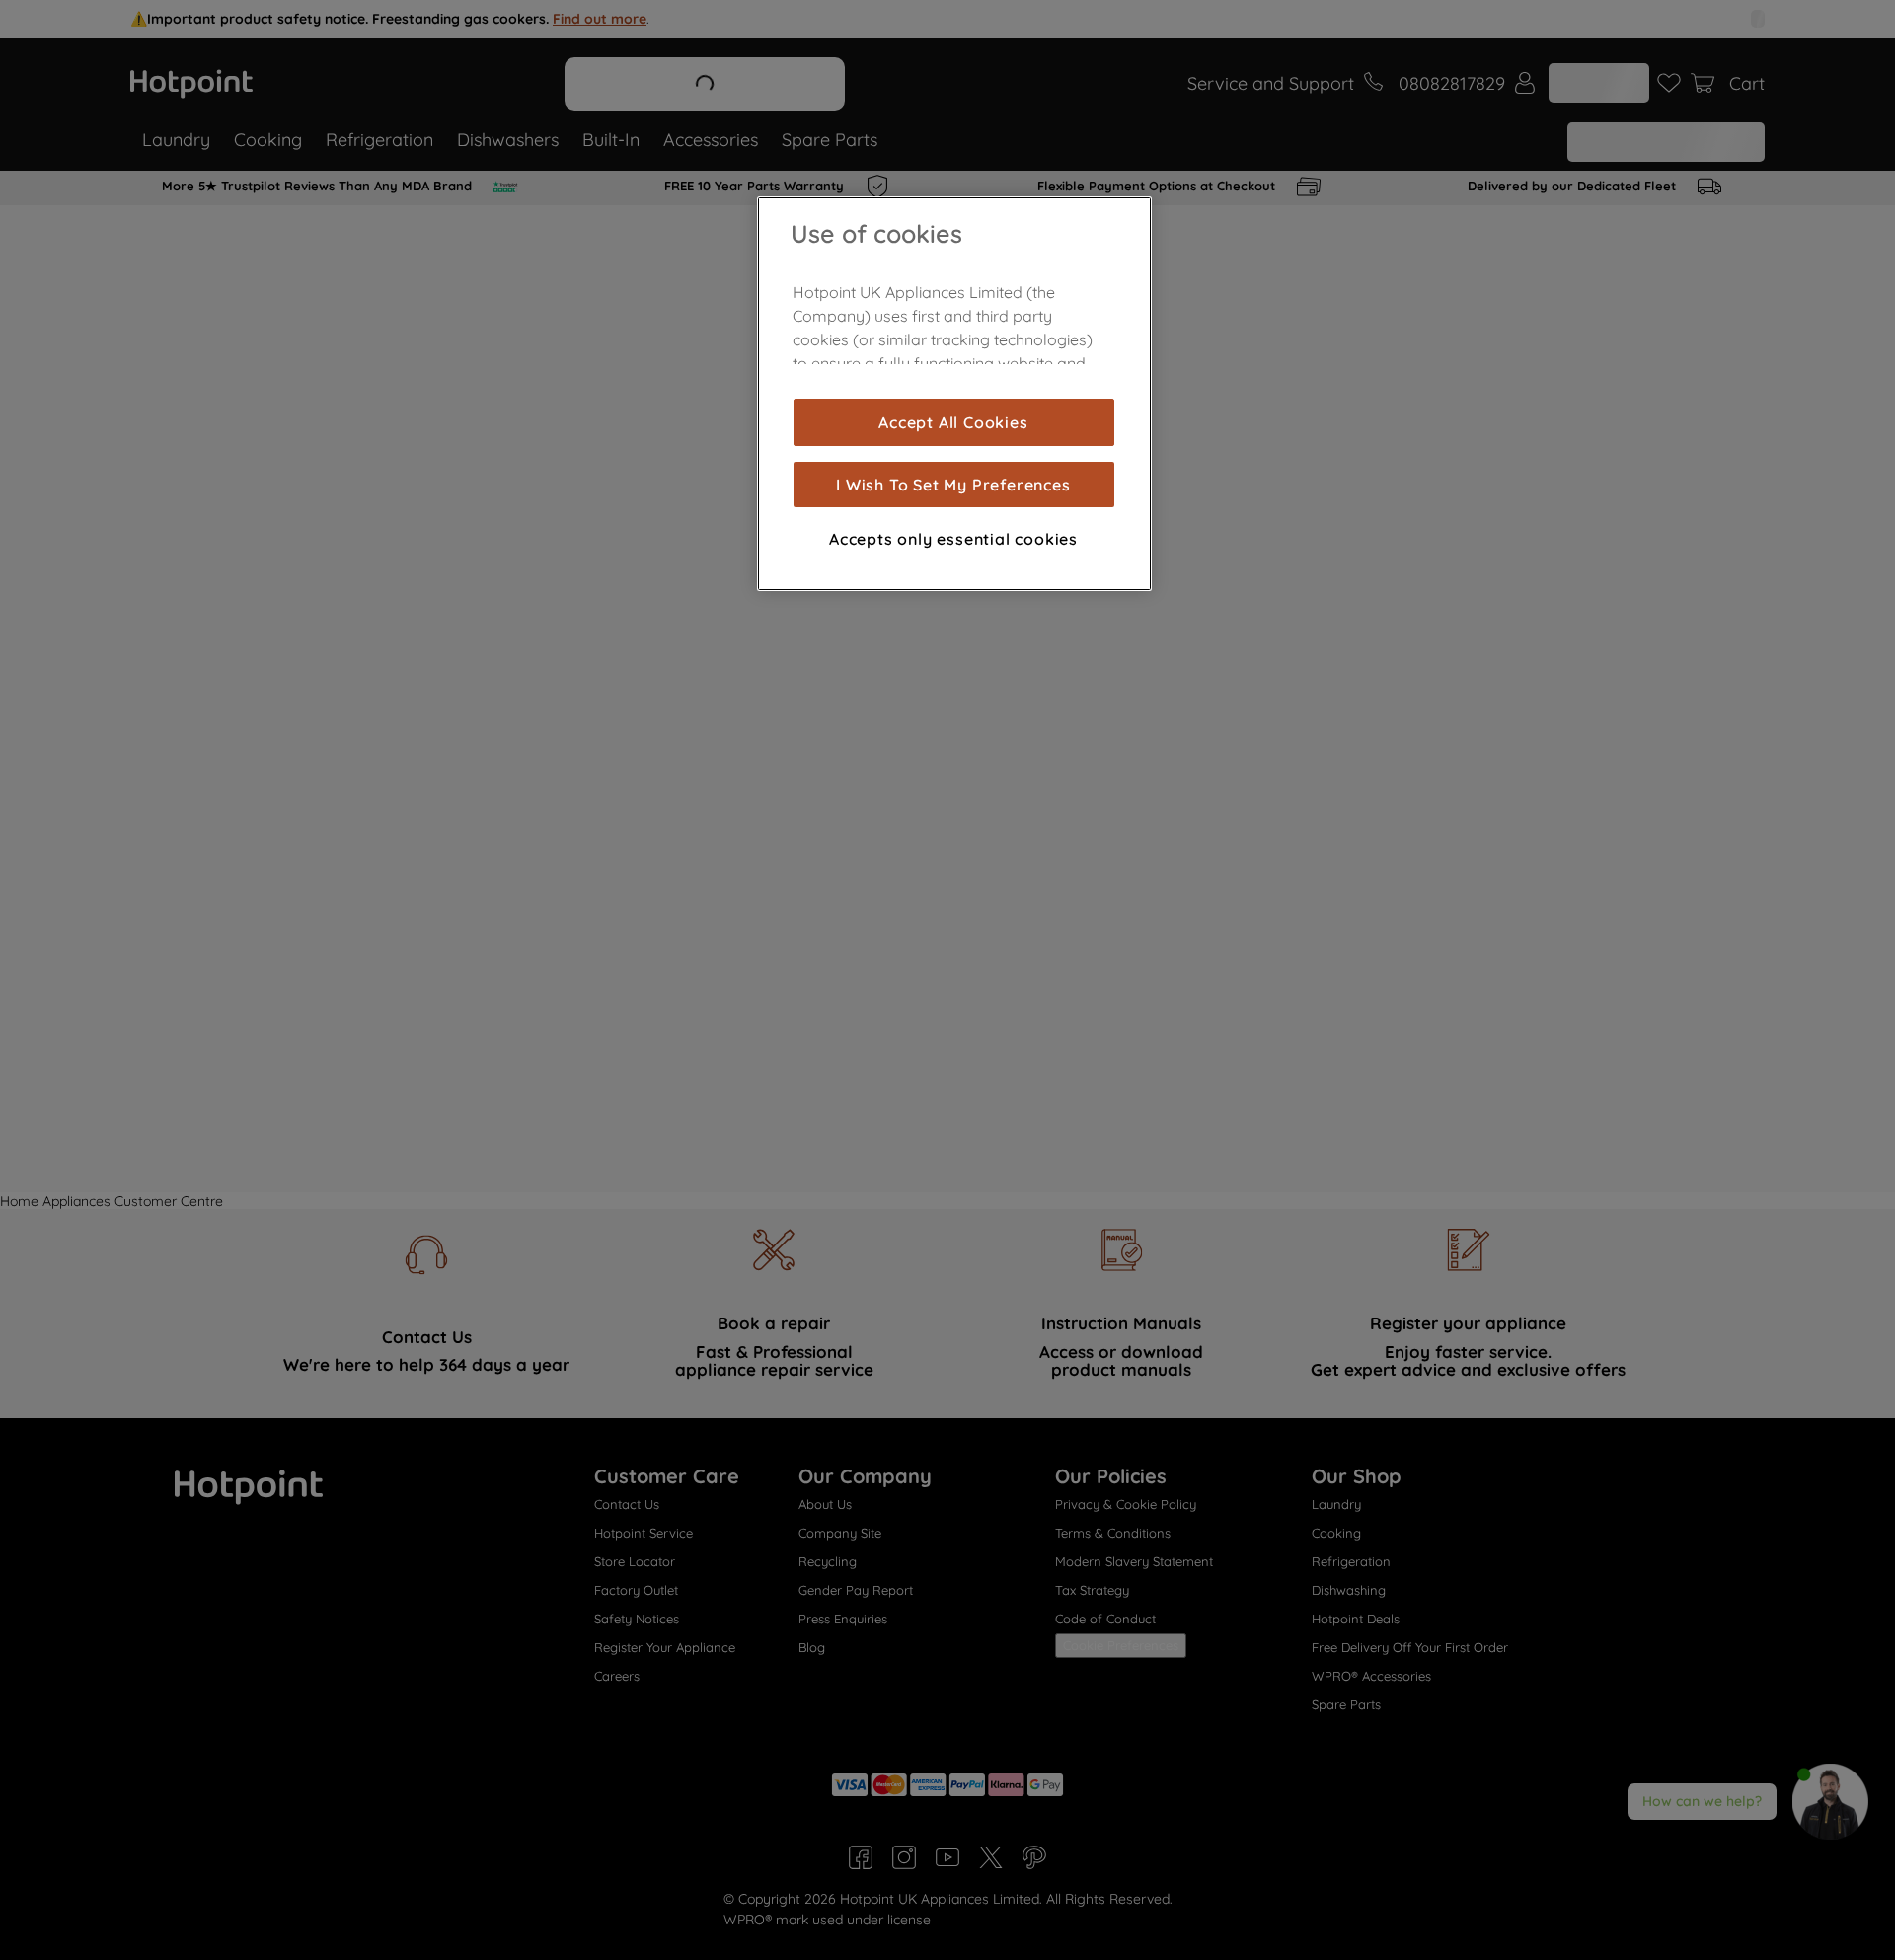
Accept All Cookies (953, 422)
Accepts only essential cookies (953, 539)
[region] (954, 394)
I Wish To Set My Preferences (953, 485)
